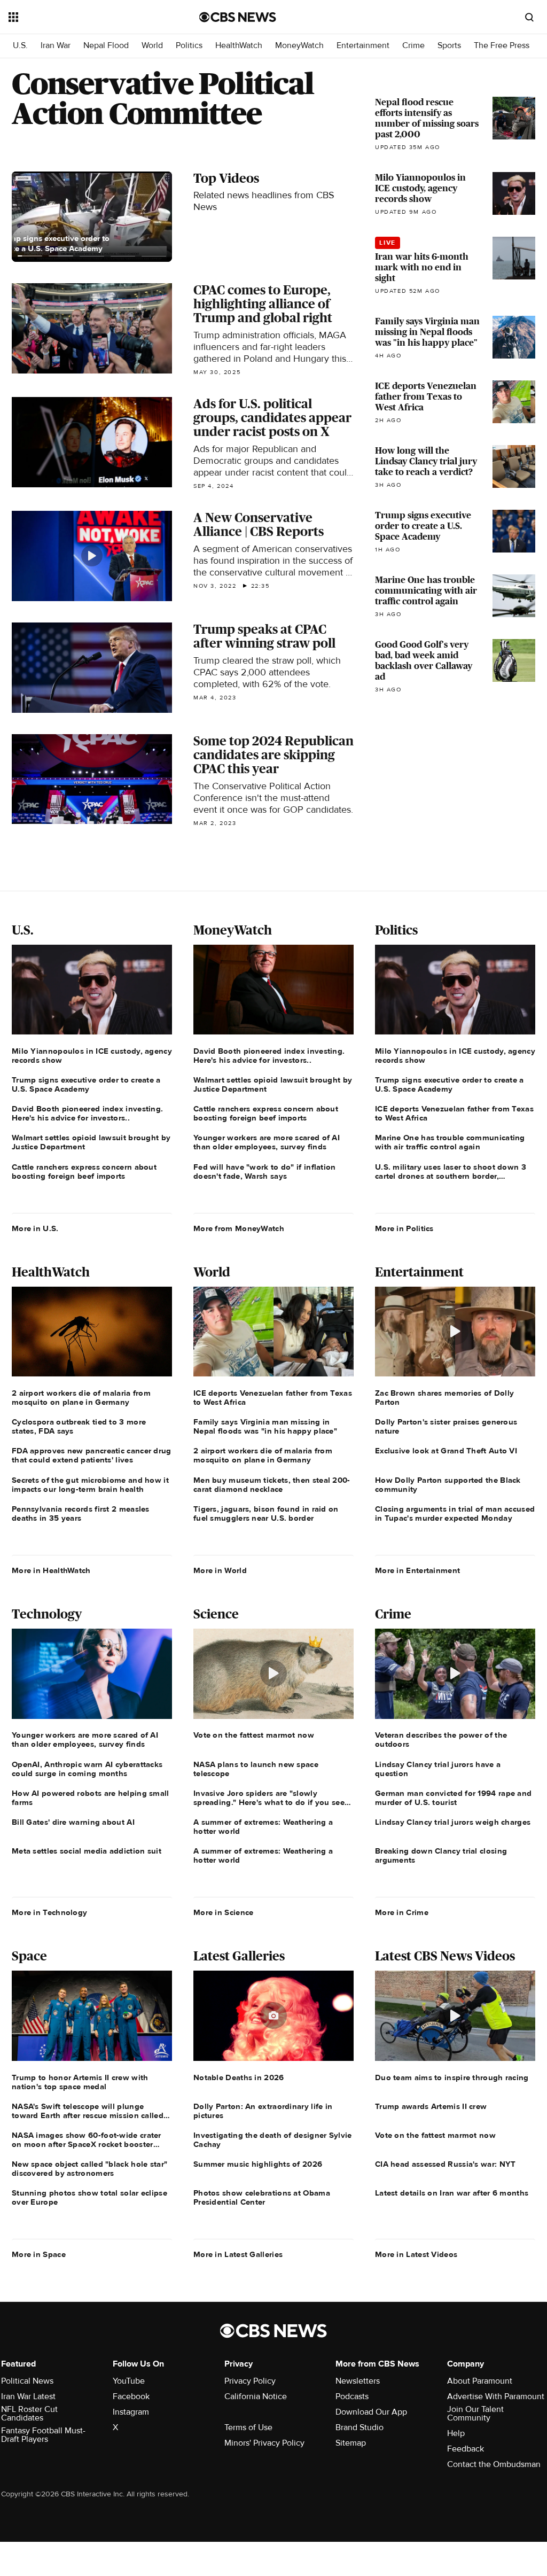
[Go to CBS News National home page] (238, 17)
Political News (27, 2381)
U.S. (20, 46)
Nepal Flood (106, 46)
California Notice (256, 2396)
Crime (413, 46)
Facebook (131, 2396)
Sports (449, 46)
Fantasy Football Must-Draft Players (43, 2435)
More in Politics (404, 1228)
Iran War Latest (28, 2396)
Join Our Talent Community (475, 2414)
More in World (220, 1570)
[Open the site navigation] (85, 17)
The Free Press (502, 46)
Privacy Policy (250, 2381)
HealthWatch (239, 46)
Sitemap (351, 2443)
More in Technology (49, 1912)
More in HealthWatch (51, 1570)
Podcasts (352, 2396)
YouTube (129, 2381)
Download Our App (371, 2412)
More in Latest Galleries (238, 2254)
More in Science (224, 1912)
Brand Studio (360, 2427)
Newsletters (358, 2381)
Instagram (131, 2412)
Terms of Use (248, 2427)
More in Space (39, 2254)
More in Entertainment (417, 1570)
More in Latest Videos (416, 2254)
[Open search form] (529, 17)
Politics (189, 46)
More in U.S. (35, 1228)
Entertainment (363, 46)
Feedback (466, 2449)
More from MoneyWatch (239, 1228)
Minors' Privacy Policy (264, 2443)
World (152, 46)
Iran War (56, 46)
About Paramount (480, 2381)
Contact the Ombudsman (494, 2464)
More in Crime (402, 1912)
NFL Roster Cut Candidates (29, 2414)
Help (456, 2433)
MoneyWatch (299, 46)
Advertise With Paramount (496, 2396)
